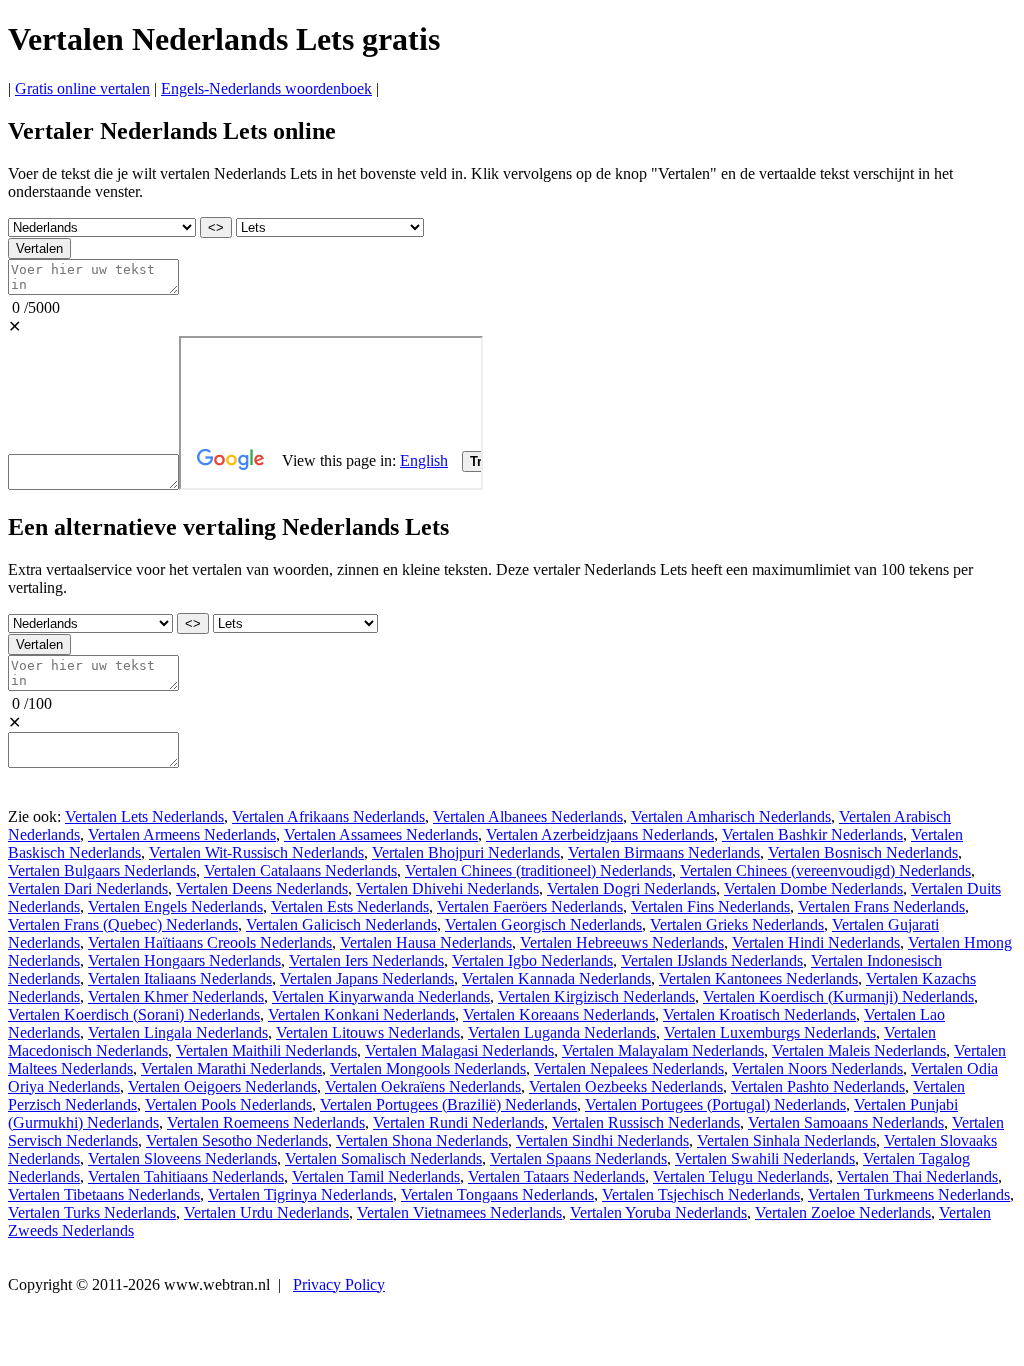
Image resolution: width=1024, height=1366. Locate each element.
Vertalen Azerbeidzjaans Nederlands (600, 834)
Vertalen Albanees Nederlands (528, 816)
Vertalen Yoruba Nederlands (658, 1212)
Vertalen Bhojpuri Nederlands (466, 852)
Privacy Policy (339, 1284)
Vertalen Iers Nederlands (366, 960)
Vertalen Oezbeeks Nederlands (626, 1086)
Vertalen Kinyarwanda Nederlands (381, 996)
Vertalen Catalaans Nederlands (300, 870)
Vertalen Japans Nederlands (367, 978)
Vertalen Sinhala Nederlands (786, 1140)
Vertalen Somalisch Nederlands (383, 1158)
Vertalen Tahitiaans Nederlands (186, 1176)
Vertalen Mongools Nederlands (428, 1068)
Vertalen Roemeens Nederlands (266, 1122)
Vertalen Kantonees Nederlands (758, 978)
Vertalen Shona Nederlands (422, 1140)
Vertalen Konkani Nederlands (361, 1014)
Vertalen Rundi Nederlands (458, 1122)
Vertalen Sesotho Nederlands (237, 1140)
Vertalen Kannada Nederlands (556, 978)
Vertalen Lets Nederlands (144, 816)
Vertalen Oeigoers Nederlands (222, 1086)
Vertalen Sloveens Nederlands (182, 1158)
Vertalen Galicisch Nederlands (341, 924)
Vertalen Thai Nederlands (917, 1176)
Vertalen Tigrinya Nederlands (300, 1194)
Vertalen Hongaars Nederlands (184, 960)
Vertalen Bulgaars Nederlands (102, 870)
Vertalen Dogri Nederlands (631, 888)
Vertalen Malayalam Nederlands (663, 1050)
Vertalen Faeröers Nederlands (530, 906)
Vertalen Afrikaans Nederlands (328, 816)
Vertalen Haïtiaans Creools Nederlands (210, 942)
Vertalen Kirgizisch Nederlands (596, 996)
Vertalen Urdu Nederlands (266, 1212)
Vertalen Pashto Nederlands (818, 1086)
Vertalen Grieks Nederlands (737, 924)
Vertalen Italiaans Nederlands (180, 978)
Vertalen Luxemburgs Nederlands (770, 1032)
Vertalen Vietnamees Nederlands (459, 1212)
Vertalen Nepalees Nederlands (629, 1068)
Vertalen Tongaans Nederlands (497, 1194)
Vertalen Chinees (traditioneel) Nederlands (538, 870)
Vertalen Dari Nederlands (88, 888)
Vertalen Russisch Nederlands (646, 1122)
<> (216, 227)
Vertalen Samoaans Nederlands (846, 1122)
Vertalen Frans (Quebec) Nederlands (123, 924)
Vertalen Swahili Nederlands (765, 1158)
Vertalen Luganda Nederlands (562, 1032)
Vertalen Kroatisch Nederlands (759, 1014)
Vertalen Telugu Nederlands (741, 1176)
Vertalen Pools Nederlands (228, 1104)
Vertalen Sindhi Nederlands (602, 1140)
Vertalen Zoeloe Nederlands (843, 1212)
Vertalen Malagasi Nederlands (459, 1050)
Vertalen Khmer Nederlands (176, 996)
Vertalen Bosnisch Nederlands (863, 852)
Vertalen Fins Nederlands (710, 906)
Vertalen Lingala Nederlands (178, 1032)
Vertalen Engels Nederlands (175, 906)
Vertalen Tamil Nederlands (376, 1176)
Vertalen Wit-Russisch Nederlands (256, 852)
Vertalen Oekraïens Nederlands (423, 1086)
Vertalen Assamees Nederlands (381, 834)
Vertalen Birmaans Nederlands (664, 852)
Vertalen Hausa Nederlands (426, 942)
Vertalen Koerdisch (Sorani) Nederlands (134, 1014)
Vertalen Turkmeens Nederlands (909, 1194)
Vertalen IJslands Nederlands (712, 960)
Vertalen (39, 248)
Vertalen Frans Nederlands (881, 906)
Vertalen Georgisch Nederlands (543, 924)
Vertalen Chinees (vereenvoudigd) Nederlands (825, 870)
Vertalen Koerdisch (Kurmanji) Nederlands (838, 996)
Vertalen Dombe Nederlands (813, 888)
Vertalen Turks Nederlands (92, 1212)
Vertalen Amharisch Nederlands (731, 816)
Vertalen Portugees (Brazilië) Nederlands (448, 1104)
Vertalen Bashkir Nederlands (812, 834)
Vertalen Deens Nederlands (262, 888)
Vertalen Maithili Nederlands (266, 1050)
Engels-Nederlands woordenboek (266, 88)
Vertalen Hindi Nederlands (816, 942)
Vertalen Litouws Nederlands (368, 1032)
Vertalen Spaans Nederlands (578, 1158)
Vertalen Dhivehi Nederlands (447, 888)
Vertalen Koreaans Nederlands (559, 1014)
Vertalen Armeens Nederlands (182, 834)
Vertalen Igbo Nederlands (532, 960)
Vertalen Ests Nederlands (350, 906)
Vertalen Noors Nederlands (817, 1068)
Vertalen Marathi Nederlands (231, 1068)
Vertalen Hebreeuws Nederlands (622, 942)
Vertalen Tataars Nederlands (556, 1176)
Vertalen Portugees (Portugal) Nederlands (715, 1104)
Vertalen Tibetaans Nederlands (104, 1194)
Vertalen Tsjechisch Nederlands (701, 1194)
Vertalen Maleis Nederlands (859, 1050)
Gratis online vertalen (82, 88)
